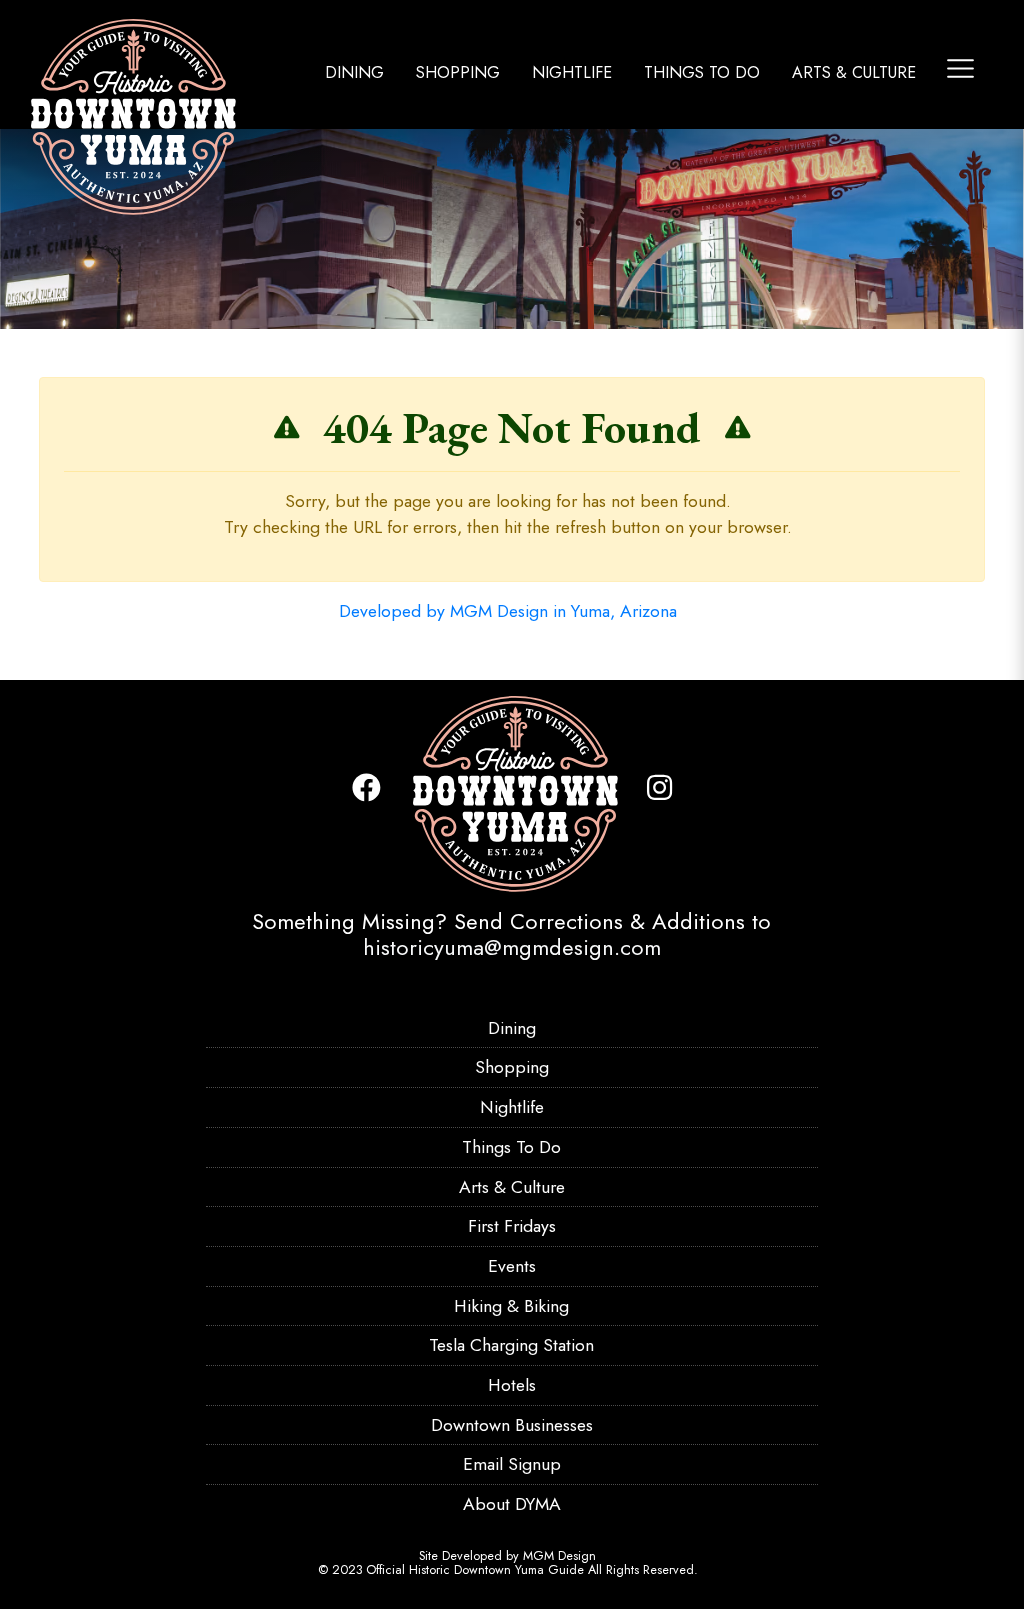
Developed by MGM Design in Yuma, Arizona (508, 611)
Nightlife (572, 72)
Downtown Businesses (512, 1425)
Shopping (458, 72)
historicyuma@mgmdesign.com (512, 947)
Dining (354, 72)
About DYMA (512, 1504)
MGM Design (559, 1556)
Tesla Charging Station (511, 1345)
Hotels (512, 1385)
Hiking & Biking (511, 1306)
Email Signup (512, 1464)
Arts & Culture (854, 72)
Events (512, 1266)
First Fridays (512, 1226)
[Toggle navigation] (960, 68)
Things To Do (702, 72)
